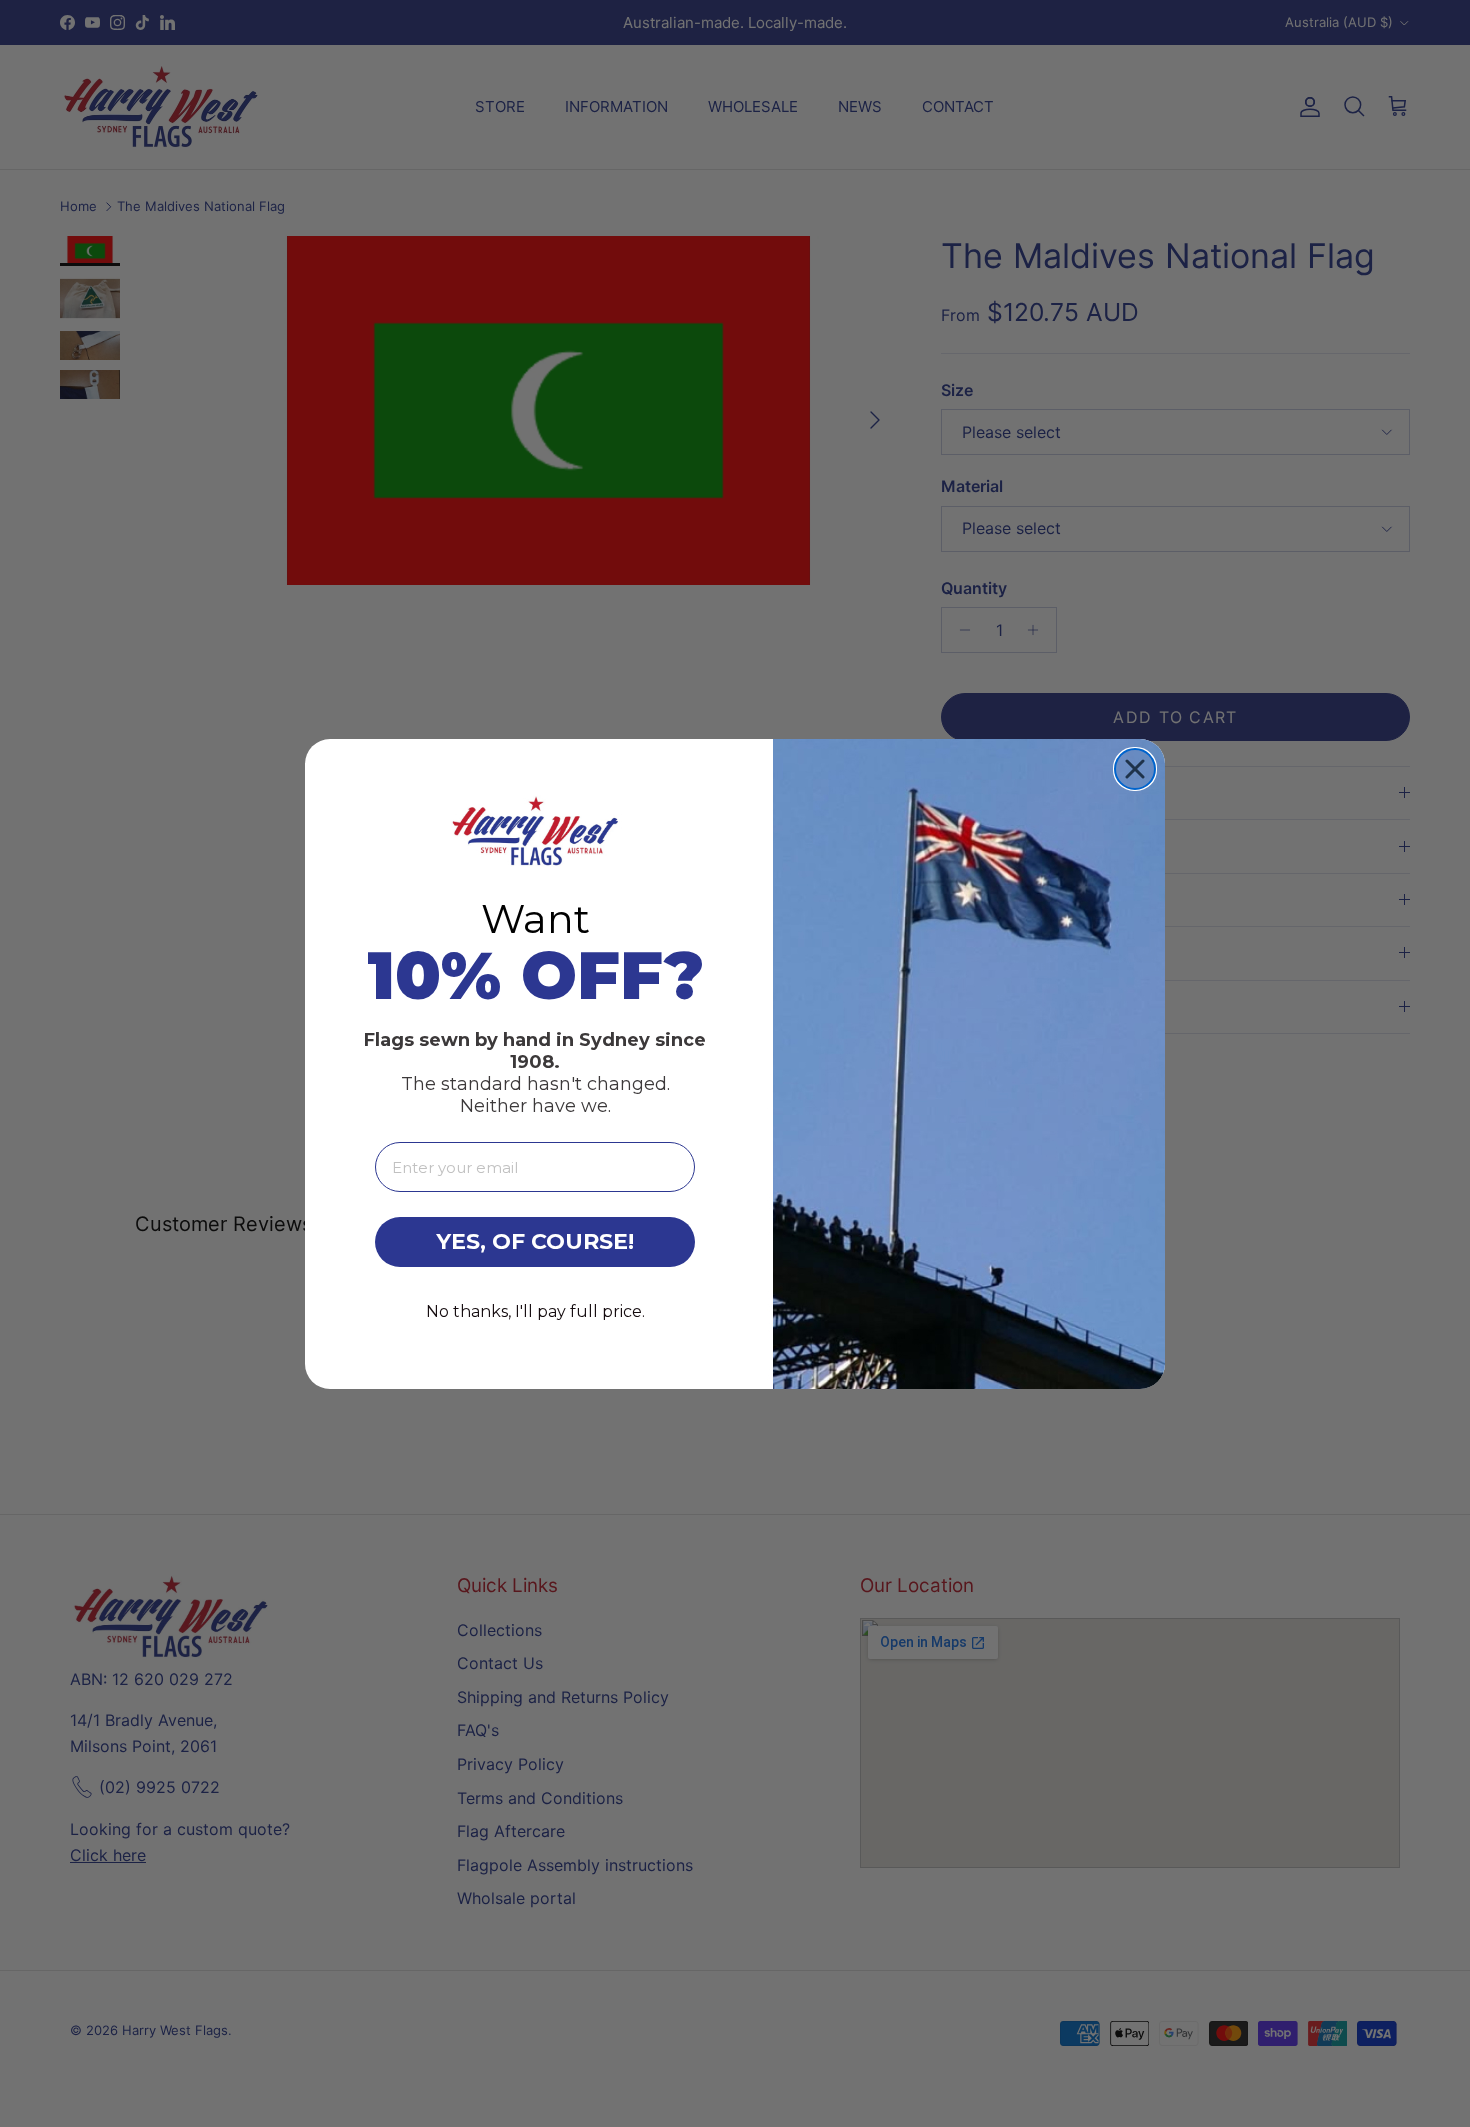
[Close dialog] (1135, 769)
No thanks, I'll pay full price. (535, 1311)
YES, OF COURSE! (535, 1241)
